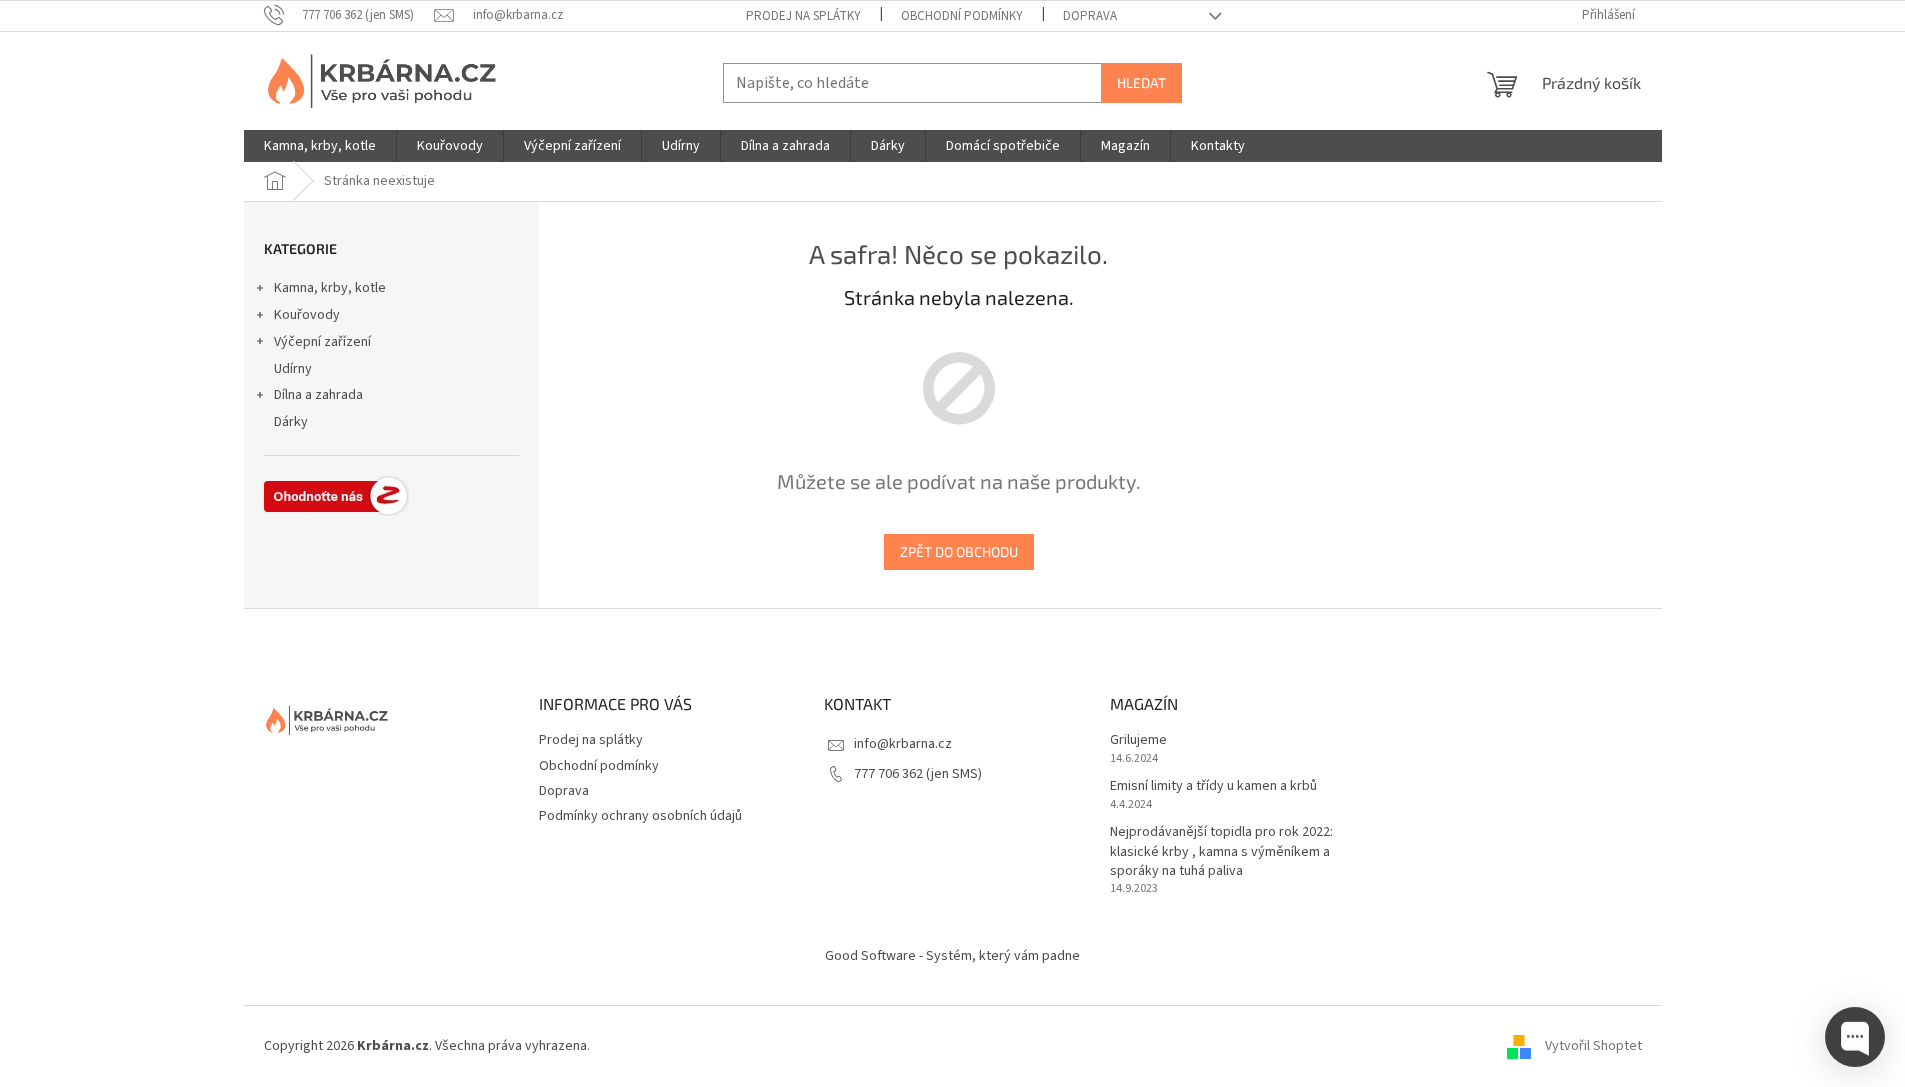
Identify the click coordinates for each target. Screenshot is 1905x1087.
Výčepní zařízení (322, 342)
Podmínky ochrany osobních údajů (640, 816)
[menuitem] (320, 146)
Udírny (293, 369)
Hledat (1141, 82)
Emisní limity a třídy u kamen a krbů (1213, 786)
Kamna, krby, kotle (330, 288)
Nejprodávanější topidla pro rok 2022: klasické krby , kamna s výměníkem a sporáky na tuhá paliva (1221, 852)
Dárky (291, 422)
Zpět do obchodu (959, 551)
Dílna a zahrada (318, 395)
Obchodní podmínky (962, 16)
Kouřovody (307, 315)
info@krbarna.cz (903, 744)
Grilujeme (1138, 740)
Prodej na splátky (803, 16)
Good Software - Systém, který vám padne (952, 956)
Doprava (1090, 16)
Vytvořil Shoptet (1593, 1046)
